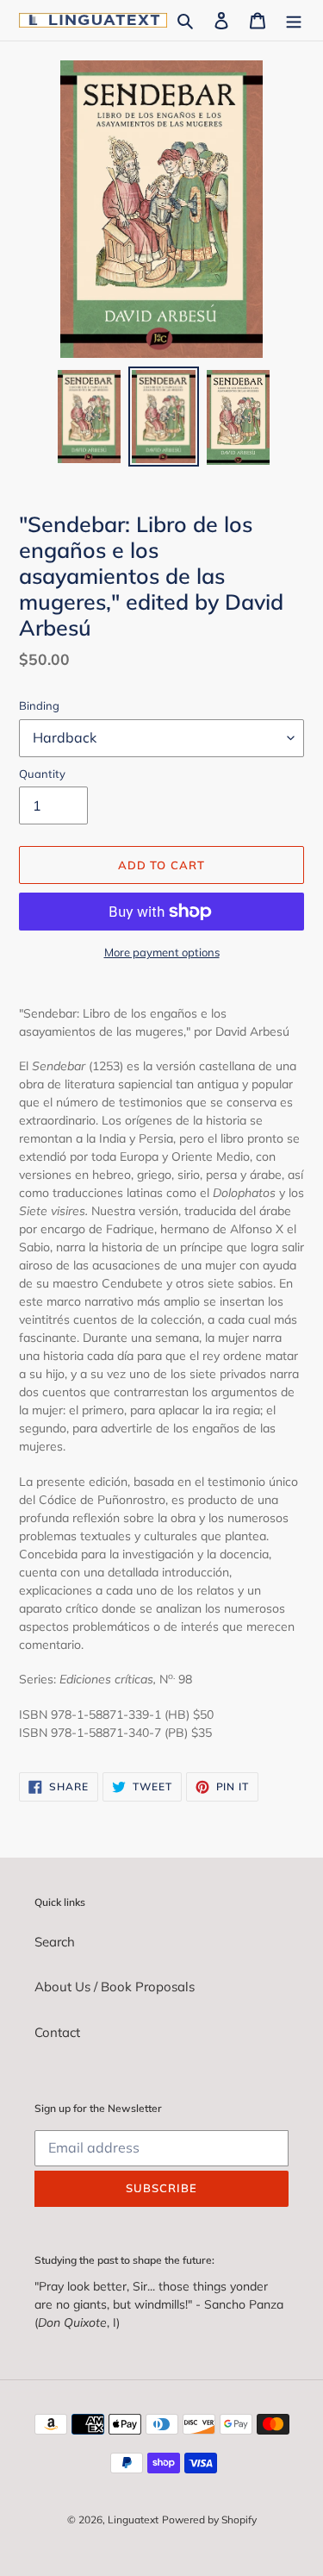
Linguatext (133, 2520)
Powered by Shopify (209, 2520)
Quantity (42, 774)
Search (55, 1942)
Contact (57, 2032)
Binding (39, 705)
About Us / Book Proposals (115, 1987)
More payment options (162, 952)
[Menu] (294, 20)
